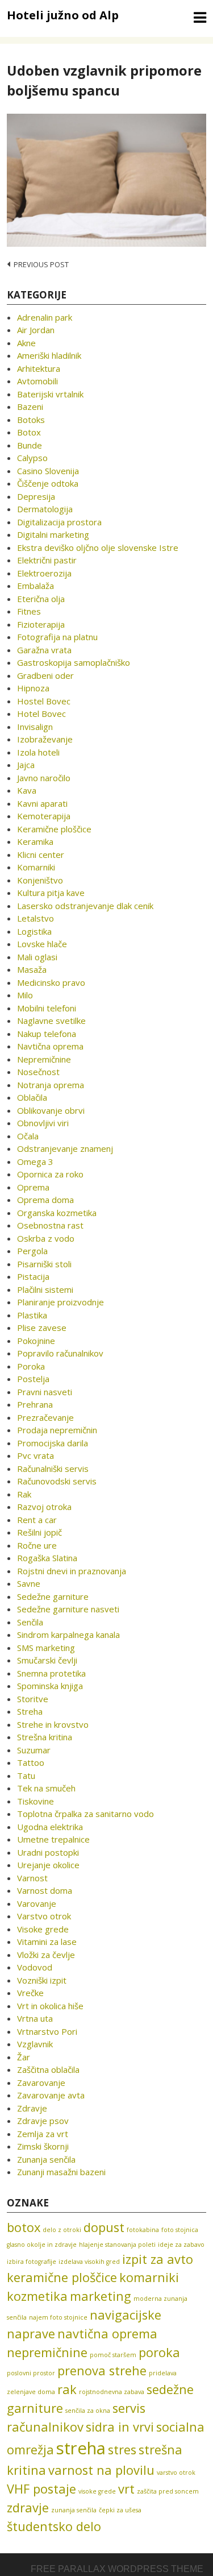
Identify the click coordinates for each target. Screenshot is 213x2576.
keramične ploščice (62, 2277)
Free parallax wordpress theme (117, 2569)
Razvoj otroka (44, 1507)
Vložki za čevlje (46, 1955)
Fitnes (29, 611)
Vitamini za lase (47, 1942)
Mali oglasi (37, 957)
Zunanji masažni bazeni (61, 2172)
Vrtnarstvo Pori (47, 2031)
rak (67, 2389)
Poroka (31, 1366)
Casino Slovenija (48, 471)
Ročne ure (37, 1545)
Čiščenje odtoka (48, 483)
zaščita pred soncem (168, 2491)
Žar (24, 2057)
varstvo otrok (176, 2473)
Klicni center (41, 854)
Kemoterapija (44, 816)
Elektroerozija (44, 573)
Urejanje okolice (48, 1865)
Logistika (34, 931)
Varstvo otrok (44, 1916)
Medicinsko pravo (51, 982)
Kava (27, 790)
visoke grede (97, 2491)
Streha (30, 1711)
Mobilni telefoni (47, 1008)
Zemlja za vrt (43, 2134)
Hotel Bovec (41, 714)
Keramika (35, 841)
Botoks (31, 420)
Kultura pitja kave (51, 893)
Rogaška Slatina (47, 1558)
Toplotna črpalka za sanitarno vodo (85, 1814)
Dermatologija (45, 509)
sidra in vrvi (120, 2427)
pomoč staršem (113, 2355)
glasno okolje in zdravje (42, 2245)
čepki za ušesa (120, 2510)
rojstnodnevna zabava (112, 2392)
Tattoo (31, 1762)
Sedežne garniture (53, 1596)
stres (122, 2450)
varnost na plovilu (101, 2470)
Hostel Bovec (44, 701)
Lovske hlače (42, 944)
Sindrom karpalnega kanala (68, 1635)
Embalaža (35, 586)
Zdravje (32, 2108)
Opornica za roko (50, 1174)
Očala (28, 1136)
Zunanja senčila (46, 2159)
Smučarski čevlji (47, 1660)
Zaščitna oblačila (48, 2069)
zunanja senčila (74, 2510)
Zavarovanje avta (51, 2095)
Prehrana (35, 1404)
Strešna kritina (45, 1737)
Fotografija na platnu (57, 637)
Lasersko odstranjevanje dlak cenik (85, 906)
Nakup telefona (47, 1034)
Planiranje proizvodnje (60, 1302)
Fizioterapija (41, 624)
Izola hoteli (38, 752)
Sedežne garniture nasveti (68, 1609)
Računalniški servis (53, 1469)
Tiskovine (35, 1801)
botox (24, 2227)
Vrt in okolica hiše (50, 2006)
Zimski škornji (43, 2146)
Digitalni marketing (53, 534)
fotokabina (143, 2230)
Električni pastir (47, 560)
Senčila (30, 1622)
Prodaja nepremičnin (57, 1430)
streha (81, 2448)
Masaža (32, 969)
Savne (29, 1583)
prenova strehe (102, 2370)
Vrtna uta (35, 2018)
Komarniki (36, 867)
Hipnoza (33, 688)
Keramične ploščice (54, 829)
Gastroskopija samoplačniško (74, 662)
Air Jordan (36, 330)
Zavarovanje (41, 2083)
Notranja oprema (51, 1085)
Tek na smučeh (46, 1788)
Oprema (33, 1187)
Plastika (32, 1315)
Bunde (30, 445)
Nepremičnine (44, 1059)
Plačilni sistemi (45, 1289)
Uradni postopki (48, 1852)
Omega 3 (35, 1162)
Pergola (32, 1251)
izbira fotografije (32, 2262)
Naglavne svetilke (51, 1021)
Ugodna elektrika (50, 1827)
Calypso (32, 458)
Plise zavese (42, 1328)
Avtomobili (37, 381)
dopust (104, 2227)
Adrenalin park (45, 317)
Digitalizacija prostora (59, 522)
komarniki (149, 2277)
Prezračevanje (45, 1417)
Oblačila (32, 1097)
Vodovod (35, 1967)
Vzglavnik (35, 2044)
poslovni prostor (31, 2373)
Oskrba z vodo (46, 1238)
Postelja (33, 1379)
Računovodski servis (57, 1481)
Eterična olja (41, 599)
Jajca (26, 765)
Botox (29, 432)
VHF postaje (41, 2489)
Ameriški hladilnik (49, 355)
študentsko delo (54, 2526)
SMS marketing (46, 1648)
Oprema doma (45, 1200)
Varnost (32, 1878)
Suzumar (34, 1750)
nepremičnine (47, 2352)
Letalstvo (35, 918)
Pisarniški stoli (44, 1264)
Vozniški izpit (42, 1980)
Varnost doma (45, 1890)
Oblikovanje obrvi (51, 1110)
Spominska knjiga (50, 1686)
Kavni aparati (42, 803)
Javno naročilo (44, 778)
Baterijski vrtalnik (50, 394)
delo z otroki (62, 2230)
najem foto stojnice (58, 2317)
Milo (25, 995)
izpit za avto (158, 2259)
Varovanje (37, 1903)
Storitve (33, 1699)
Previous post (41, 264)
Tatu (26, 1776)
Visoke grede (43, 1929)
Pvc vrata (35, 1455)
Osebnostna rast (50, 1225)
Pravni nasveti (45, 1392)
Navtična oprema (50, 1046)
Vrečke (30, 1993)
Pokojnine (36, 1341)
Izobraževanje (45, 739)
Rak (24, 1494)
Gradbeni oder (45, 675)
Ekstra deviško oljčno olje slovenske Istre (98, 547)
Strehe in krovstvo (53, 1724)
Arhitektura (39, 368)
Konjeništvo (40, 880)
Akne (26, 343)
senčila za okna (88, 2411)
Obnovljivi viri (43, 1123)
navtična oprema (107, 2334)
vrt (126, 2489)
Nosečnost (38, 1072)
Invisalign (35, 727)
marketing (101, 2296)
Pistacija (33, 1276)
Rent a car (37, 1520)
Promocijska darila (53, 1443)
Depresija (36, 496)
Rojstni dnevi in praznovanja (72, 1571)
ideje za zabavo (181, 2245)
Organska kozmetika (57, 1213)
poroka (159, 2352)
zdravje (28, 2507)
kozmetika (37, 2296)
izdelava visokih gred (89, 2262)
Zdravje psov (43, 2121)
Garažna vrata (44, 650)
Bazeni (30, 406)
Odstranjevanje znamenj (65, 1148)
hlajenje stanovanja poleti (117, 2245)
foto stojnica (180, 2230)
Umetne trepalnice (53, 1839)
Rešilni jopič (39, 1532)
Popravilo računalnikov (60, 1353)
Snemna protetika (51, 1673)
